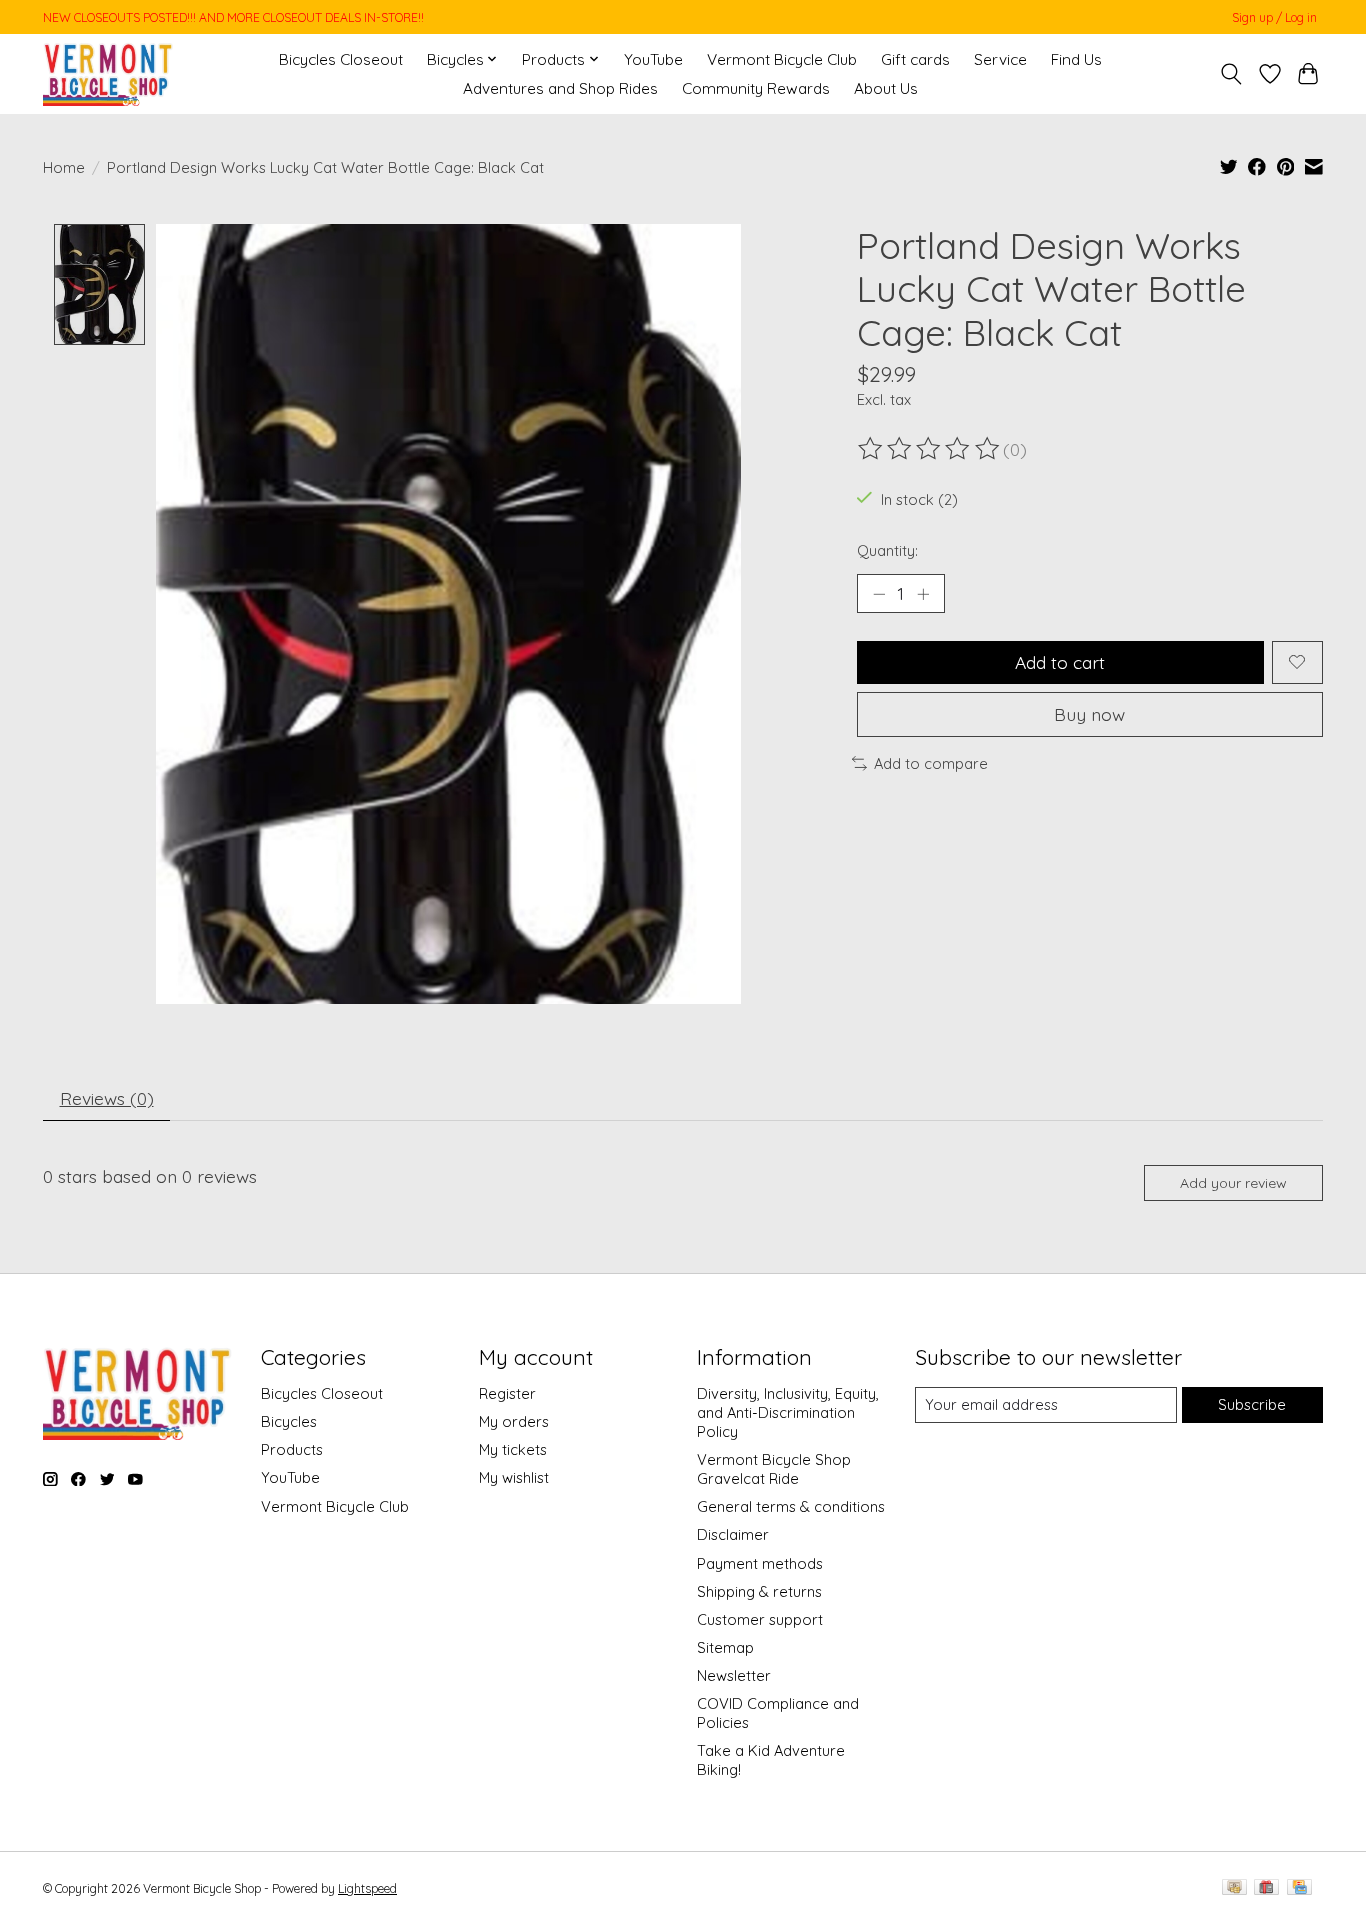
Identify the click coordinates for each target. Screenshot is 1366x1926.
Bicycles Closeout (341, 59)
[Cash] (1234, 1888)
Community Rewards (756, 88)
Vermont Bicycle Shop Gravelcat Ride (774, 1469)
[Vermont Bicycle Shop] (108, 73)
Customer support (760, 1619)
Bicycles (289, 1421)
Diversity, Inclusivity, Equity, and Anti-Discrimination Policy (788, 1412)
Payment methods (760, 1563)
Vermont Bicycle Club (782, 59)
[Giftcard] (1266, 1888)
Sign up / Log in (1274, 17)
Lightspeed (367, 1888)
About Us (886, 88)
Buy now (1089, 714)
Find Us (1076, 59)
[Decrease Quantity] (879, 594)
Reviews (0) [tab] (107, 1098)
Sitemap (725, 1647)
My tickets (513, 1449)
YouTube (653, 59)
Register (507, 1393)
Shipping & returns (759, 1591)
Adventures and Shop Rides (560, 88)
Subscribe (1252, 1404)
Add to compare (931, 763)
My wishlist (514, 1477)
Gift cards (915, 59)
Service (1000, 59)
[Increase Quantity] (923, 594)
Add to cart (1060, 662)
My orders (514, 1421)
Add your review (1233, 1183)
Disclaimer (733, 1534)
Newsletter (734, 1675)
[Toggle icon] (1231, 74)
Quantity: (887, 550)
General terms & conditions (791, 1506)
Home (64, 167)
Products (292, 1449)
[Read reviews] (930, 449)
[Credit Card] (1299, 1888)
